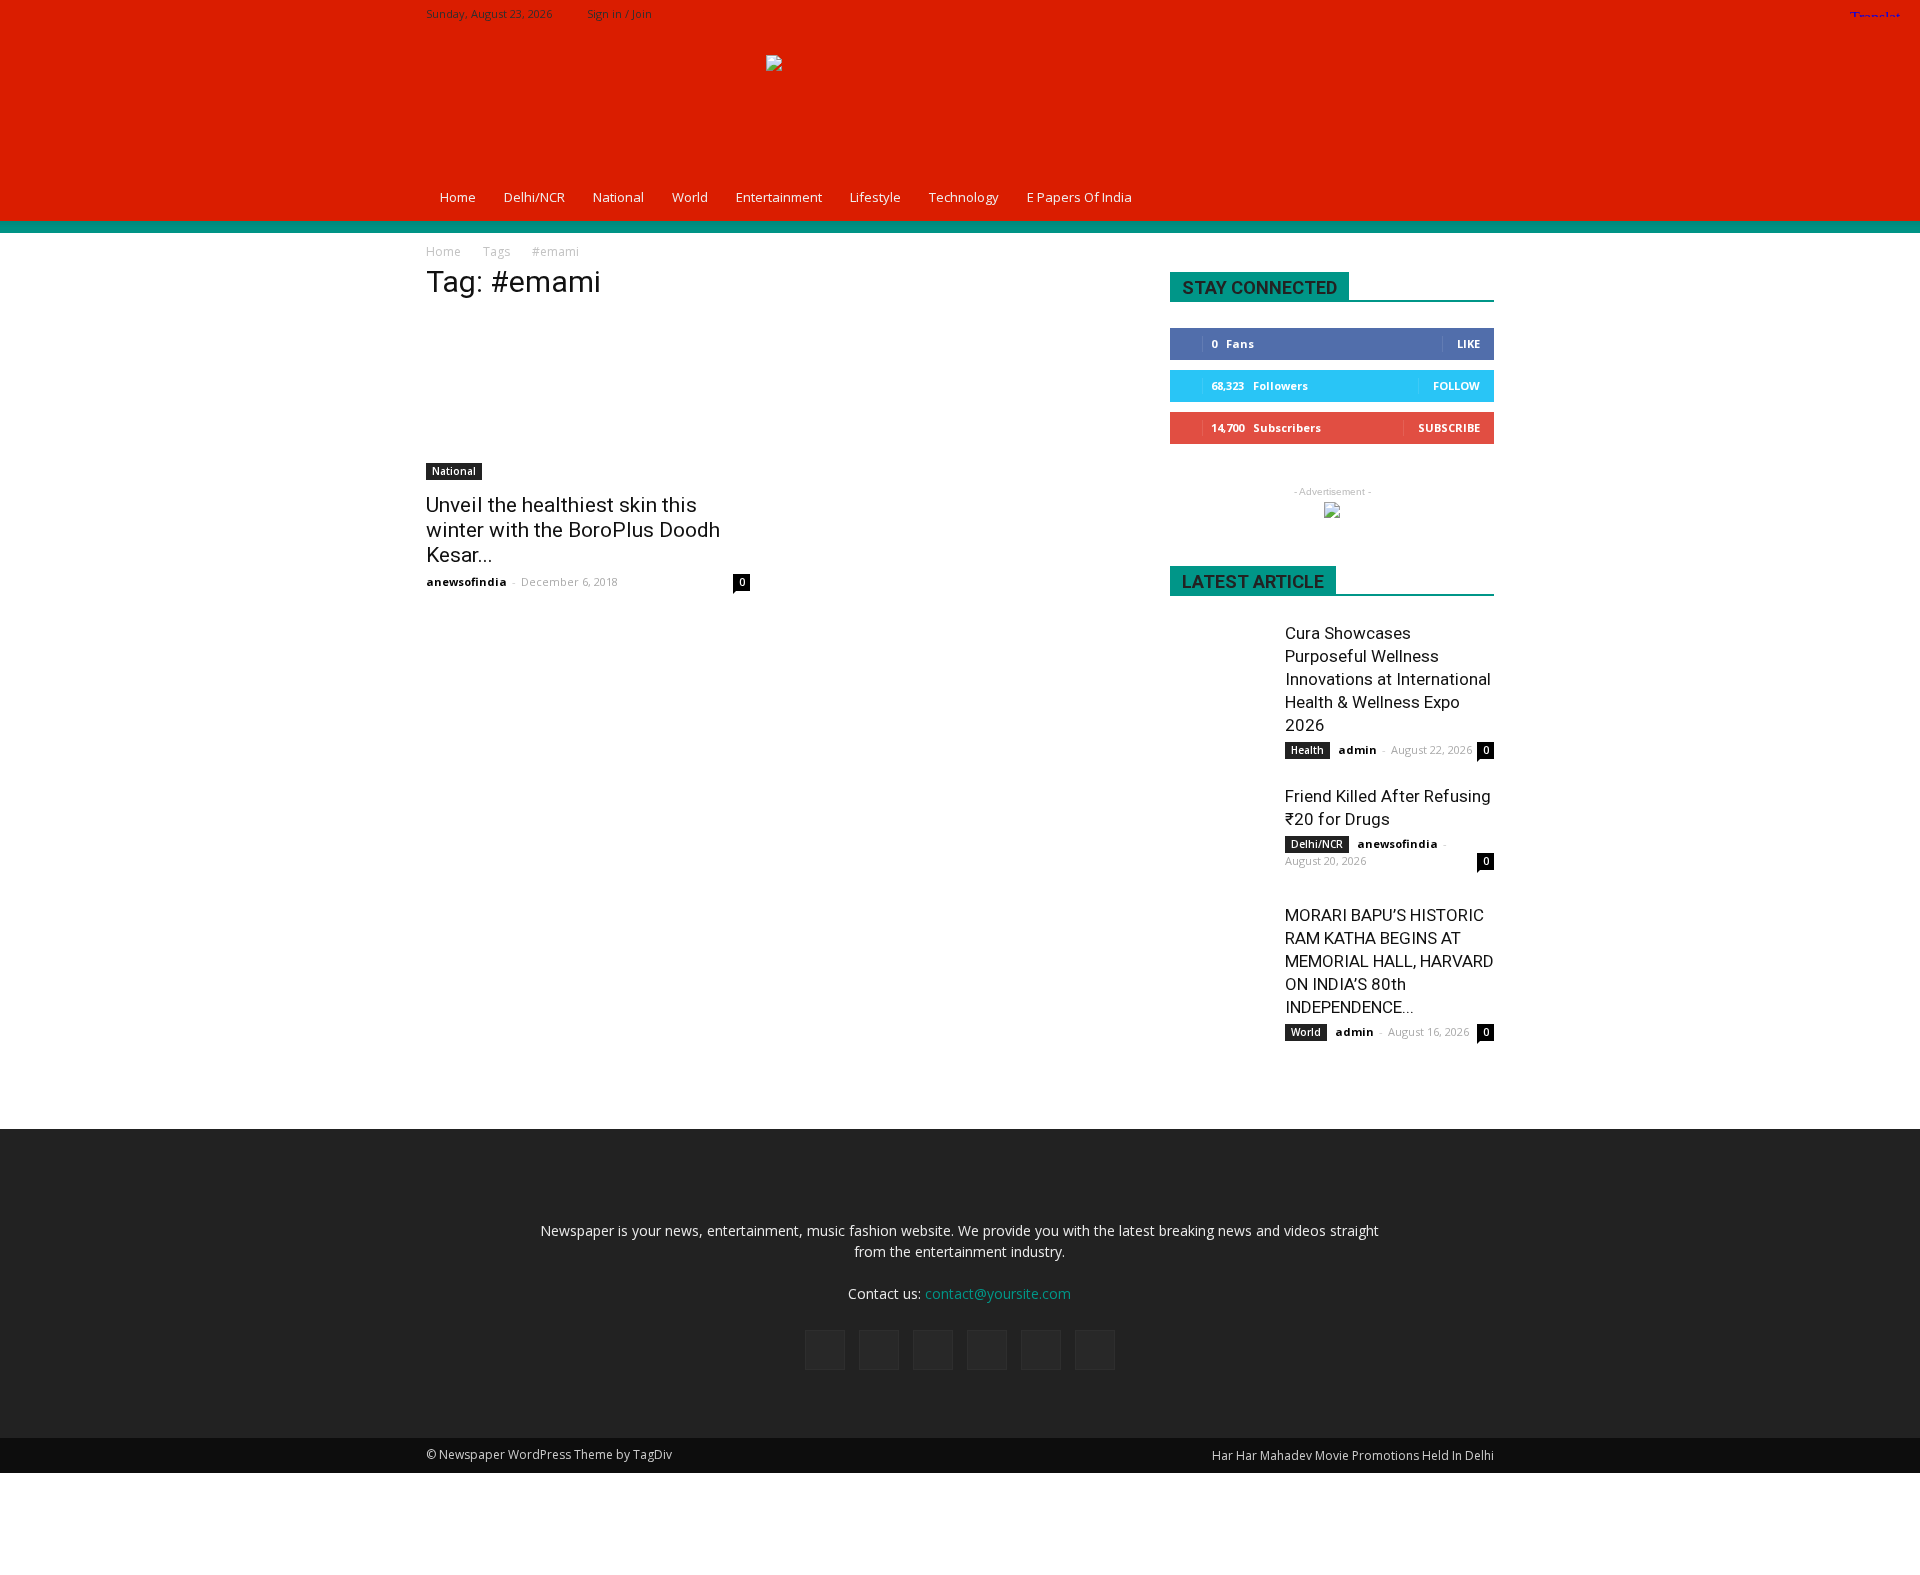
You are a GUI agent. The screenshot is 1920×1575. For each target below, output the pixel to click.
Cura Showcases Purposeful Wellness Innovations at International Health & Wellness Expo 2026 (1388, 679)
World (690, 197)
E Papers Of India (1079, 197)
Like (1468, 343)
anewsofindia (466, 581)
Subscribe (1449, 427)
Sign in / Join (619, 13)
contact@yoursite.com (998, 1293)
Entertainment (779, 197)
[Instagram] (1380, 13)
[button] (1470, 197)
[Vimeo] (1446, 13)
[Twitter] (1413, 13)
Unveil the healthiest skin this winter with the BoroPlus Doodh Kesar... (573, 530)
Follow (1456, 385)
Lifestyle (875, 197)
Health (1307, 750)
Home (458, 197)
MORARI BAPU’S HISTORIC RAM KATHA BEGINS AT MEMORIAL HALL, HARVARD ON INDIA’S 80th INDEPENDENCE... (1389, 961)
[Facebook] (1347, 13)
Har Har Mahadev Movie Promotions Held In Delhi (1353, 1455)
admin (1357, 749)
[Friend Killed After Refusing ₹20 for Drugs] (1220, 835)
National (618, 197)
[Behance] (1314, 13)
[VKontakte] (1479, 13)
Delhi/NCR (534, 197)
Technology (964, 197)
